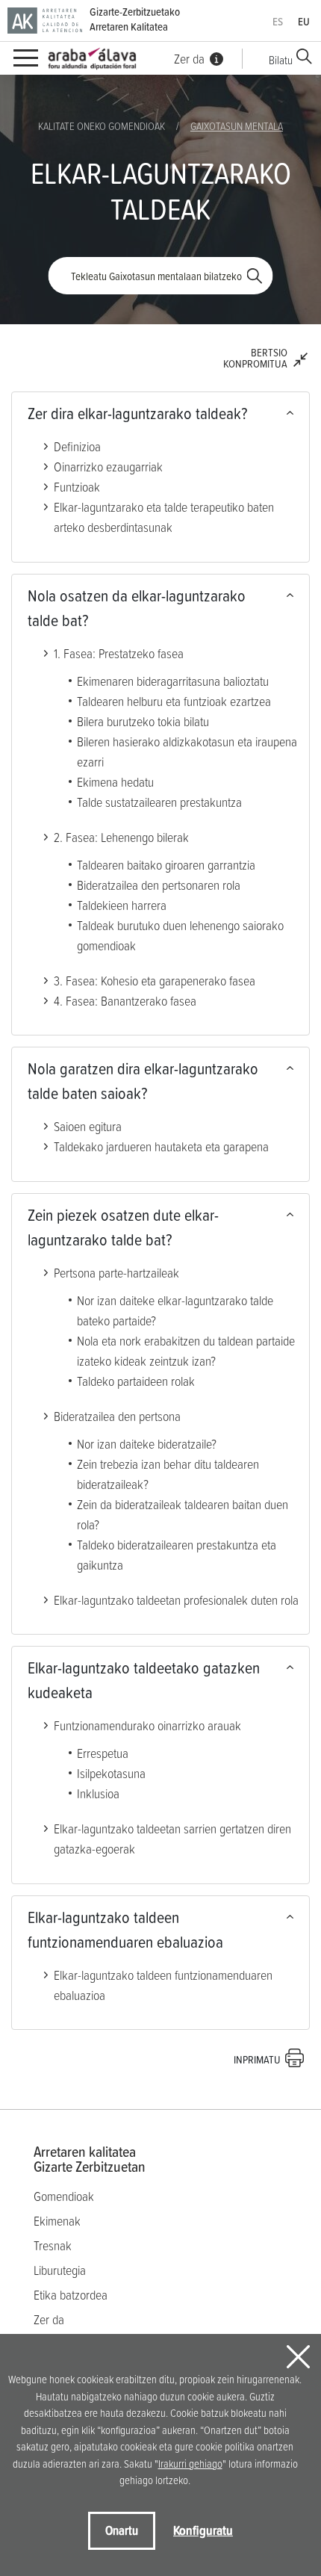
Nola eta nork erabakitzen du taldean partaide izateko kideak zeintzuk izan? (186, 1351)
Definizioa (77, 446)
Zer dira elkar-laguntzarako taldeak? (138, 414)
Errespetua (103, 1753)
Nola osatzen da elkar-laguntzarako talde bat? (137, 608)
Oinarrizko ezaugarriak (108, 467)
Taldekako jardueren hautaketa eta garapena (161, 1146)
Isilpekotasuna (111, 1773)
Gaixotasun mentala (237, 126)
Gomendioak (64, 2196)
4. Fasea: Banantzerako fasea (125, 1001)
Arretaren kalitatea (90, 2159)
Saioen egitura (88, 1126)
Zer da (49, 2319)
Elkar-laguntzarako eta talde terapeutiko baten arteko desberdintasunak (164, 517)
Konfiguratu (203, 2530)
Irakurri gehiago (190, 2464)
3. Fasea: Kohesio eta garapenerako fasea (155, 981)
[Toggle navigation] (26, 59)
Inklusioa (98, 1793)
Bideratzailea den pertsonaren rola (159, 885)
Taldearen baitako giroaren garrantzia (166, 865)
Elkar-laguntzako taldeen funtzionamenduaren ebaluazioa (125, 1930)
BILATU (255, 276)
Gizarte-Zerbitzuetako (135, 19)
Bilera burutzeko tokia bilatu (143, 721)
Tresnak (53, 2245)
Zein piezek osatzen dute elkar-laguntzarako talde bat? (123, 1227)
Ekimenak (57, 2221)
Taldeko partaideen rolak (136, 1381)
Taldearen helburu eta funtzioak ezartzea (174, 701)
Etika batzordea (71, 2295)
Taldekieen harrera (122, 905)
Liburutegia (60, 2270)
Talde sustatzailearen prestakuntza (159, 802)
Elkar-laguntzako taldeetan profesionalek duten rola (176, 1600)
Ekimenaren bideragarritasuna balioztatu (173, 681)
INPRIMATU (257, 2059)
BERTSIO (255, 358)
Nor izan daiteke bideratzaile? (147, 1444)
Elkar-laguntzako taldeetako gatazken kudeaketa (144, 1680)
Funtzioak (77, 487)
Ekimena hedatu (115, 782)
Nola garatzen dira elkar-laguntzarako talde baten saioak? (143, 1081)
